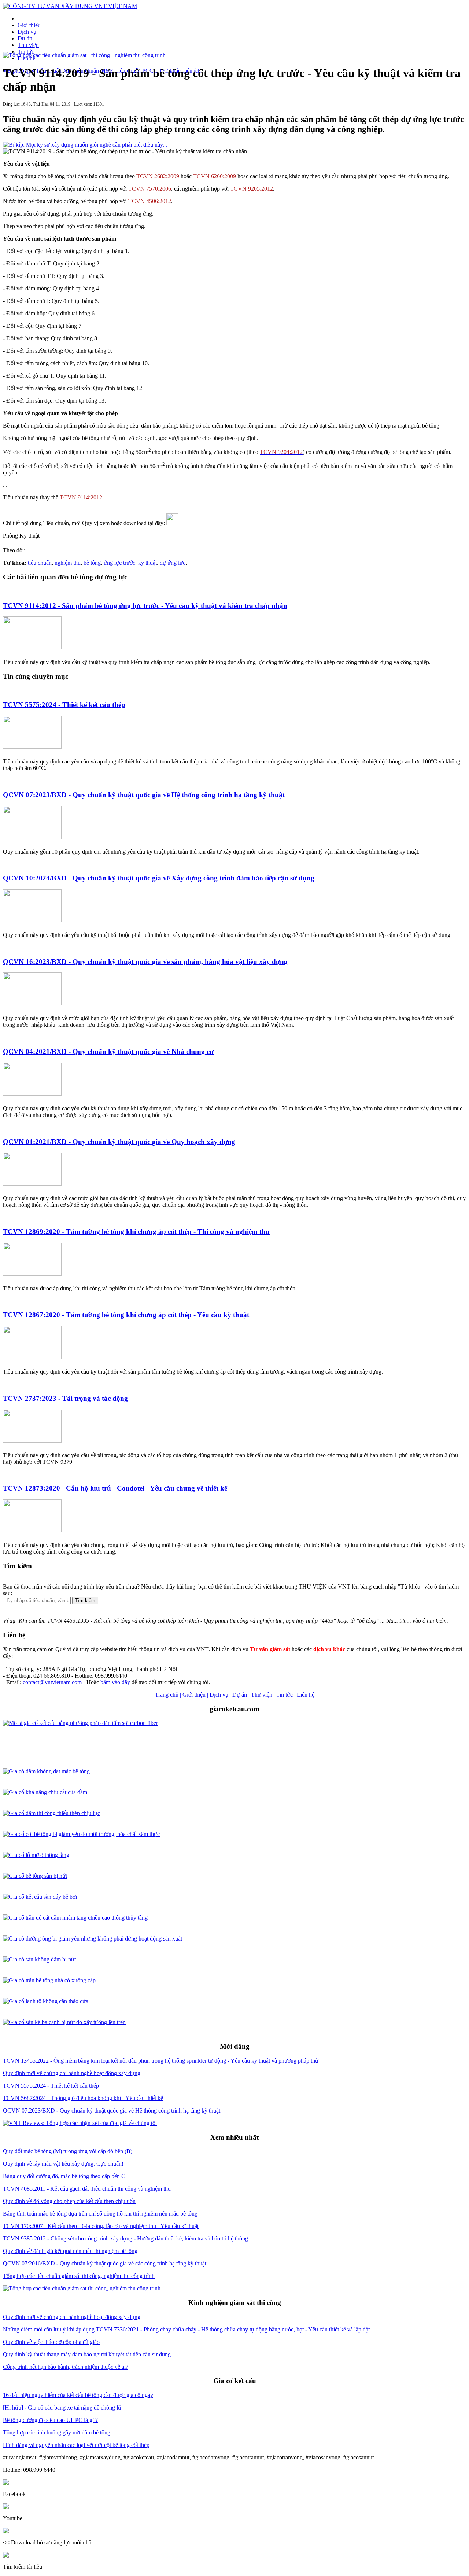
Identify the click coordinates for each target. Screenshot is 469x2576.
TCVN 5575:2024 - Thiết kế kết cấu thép (64, 705)
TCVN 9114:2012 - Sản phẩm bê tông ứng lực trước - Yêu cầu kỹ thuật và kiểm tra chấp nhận (145, 606)
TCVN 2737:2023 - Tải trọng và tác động (65, 1398)
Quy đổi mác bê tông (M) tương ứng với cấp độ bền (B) (68, 2151)
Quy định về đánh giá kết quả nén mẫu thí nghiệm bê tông (70, 2251)
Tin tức (26, 52)
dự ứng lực (173, 563)
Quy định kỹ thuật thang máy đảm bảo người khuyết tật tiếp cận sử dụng (87, 2354)
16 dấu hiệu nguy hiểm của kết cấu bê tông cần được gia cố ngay (78, 2395)
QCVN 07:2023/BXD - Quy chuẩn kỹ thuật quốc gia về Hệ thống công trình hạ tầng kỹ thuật (144, 795)
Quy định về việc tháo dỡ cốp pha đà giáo (51, 2342)
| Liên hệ (304, 1695)
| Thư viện (260, 1695)
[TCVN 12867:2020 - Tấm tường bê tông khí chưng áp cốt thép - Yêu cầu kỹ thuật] (32, 1357)
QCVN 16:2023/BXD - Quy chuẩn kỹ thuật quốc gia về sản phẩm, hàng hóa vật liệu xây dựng (145, 962)
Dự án (25, 38)
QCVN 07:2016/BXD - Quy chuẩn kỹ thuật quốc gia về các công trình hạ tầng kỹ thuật (105, 2263)
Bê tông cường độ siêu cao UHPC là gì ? (50, 2420)
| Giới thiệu (193, 1695)
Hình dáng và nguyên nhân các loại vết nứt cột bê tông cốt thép (76, 2445)
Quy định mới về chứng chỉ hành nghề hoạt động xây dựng (72, 2073)
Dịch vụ (27, 32)
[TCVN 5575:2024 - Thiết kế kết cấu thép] (32, 747)
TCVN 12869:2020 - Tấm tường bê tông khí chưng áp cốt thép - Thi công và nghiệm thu (136, 1232)
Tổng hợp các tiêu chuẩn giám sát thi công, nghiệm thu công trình (79, 2276)
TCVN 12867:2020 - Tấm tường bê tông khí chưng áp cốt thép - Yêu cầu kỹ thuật (126, 1315)
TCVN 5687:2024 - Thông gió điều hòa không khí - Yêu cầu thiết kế (83, 2098)
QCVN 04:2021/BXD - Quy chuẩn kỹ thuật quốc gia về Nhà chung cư (108, 1051)
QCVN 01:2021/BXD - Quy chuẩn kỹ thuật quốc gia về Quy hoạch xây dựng (119, 1142)
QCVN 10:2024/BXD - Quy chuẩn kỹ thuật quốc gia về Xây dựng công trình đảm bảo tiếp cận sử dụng (159, 878)
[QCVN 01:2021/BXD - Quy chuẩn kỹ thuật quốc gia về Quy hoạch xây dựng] (32, 1183)
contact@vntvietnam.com (52, 1682)
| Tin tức (283, 1695)
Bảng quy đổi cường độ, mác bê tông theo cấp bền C (64, 2176)
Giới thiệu (29, 25)
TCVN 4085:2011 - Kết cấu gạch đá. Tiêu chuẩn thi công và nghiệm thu (87, 2189)
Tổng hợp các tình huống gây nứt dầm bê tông (57, 2432)
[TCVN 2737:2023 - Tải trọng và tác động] (32, 1441)
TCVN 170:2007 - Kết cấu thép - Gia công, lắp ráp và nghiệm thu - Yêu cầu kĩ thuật (101, 2226)
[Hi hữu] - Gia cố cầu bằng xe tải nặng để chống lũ (62, 2408)
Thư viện (28, 45)
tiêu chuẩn (40, 563)
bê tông (92, 563)
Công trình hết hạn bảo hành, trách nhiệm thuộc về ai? (66, 2367)
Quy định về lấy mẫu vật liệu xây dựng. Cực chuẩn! (63, 2164)
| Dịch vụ (218, 1695)
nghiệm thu (68, 563)
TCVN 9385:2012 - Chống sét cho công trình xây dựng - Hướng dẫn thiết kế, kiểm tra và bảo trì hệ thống (125, 2238)
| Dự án (238, 1695)
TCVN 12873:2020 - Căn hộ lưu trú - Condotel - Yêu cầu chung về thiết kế (115, 1488)
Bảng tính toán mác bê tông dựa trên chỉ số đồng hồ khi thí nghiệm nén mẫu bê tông (100, 2214)
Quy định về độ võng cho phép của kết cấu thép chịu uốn (69, 2201)
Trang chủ (167, 1695)
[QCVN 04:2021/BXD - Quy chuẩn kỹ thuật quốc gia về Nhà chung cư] (32, 1094)
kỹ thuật (147, 563)
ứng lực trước (119, 563)
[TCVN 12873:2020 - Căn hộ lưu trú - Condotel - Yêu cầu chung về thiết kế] (32, 1530)
